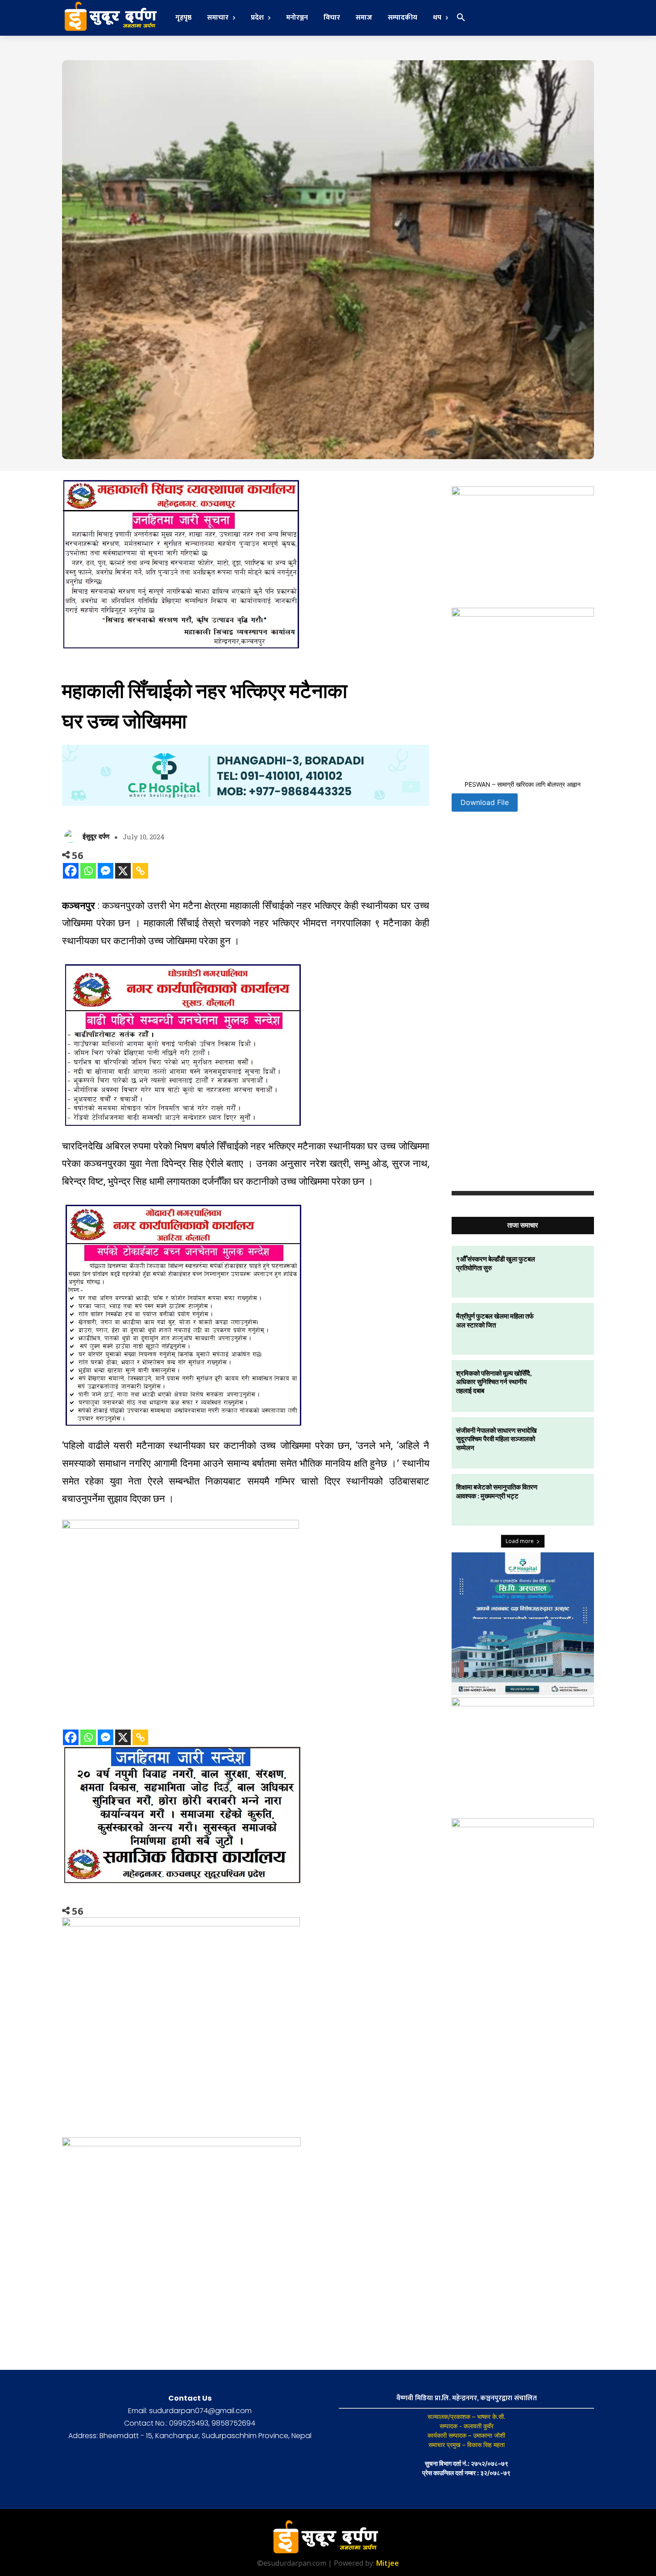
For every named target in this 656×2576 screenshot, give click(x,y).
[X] (123, 871)
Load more (520, 1541)
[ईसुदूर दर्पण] (72, 836)
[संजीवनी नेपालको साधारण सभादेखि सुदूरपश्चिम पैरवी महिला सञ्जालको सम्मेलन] (568, 1443)
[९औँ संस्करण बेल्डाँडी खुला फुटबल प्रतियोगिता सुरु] (568, 1272)
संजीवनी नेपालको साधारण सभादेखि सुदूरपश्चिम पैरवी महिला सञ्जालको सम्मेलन (496, 1439)
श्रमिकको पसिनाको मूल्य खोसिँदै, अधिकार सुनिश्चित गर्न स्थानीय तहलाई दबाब (494, 1382)
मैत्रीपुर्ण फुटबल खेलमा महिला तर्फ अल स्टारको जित (495, 1320)
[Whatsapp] (88, 871)
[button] (461, 18)
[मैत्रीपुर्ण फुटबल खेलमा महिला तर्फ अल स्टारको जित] (568, 1329)
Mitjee (388, 2563)
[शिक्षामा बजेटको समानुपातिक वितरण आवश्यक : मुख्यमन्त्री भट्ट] (568, 1500)
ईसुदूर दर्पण (96, 836)
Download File (485, 802)
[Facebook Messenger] (106, 871)
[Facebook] (71, 871)
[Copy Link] (140, 871)
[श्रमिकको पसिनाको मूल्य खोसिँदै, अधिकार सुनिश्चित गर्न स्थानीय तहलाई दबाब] (568, 1386)
